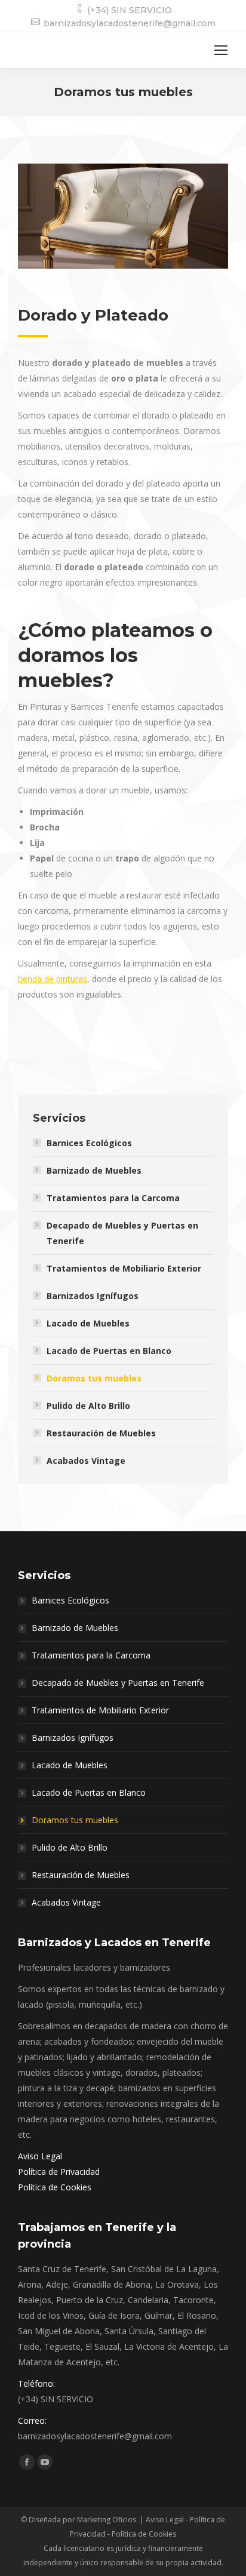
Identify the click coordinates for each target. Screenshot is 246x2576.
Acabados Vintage (86, 1461)
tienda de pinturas (53, 979)
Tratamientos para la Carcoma (113, 1198)
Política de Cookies (55, 2187)
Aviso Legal (40, 2156)
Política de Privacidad (59, 2172)
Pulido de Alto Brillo (88, 1406)
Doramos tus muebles (94, 1378)
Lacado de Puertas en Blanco (109, 1351)
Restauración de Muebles (101, 1433)
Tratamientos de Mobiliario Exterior (124, 1268)
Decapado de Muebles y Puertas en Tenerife (122, 1233)
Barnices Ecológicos (89, 1143)
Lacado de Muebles (88, 1323)
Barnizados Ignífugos (93, 1296)
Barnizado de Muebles (94, 1170)
